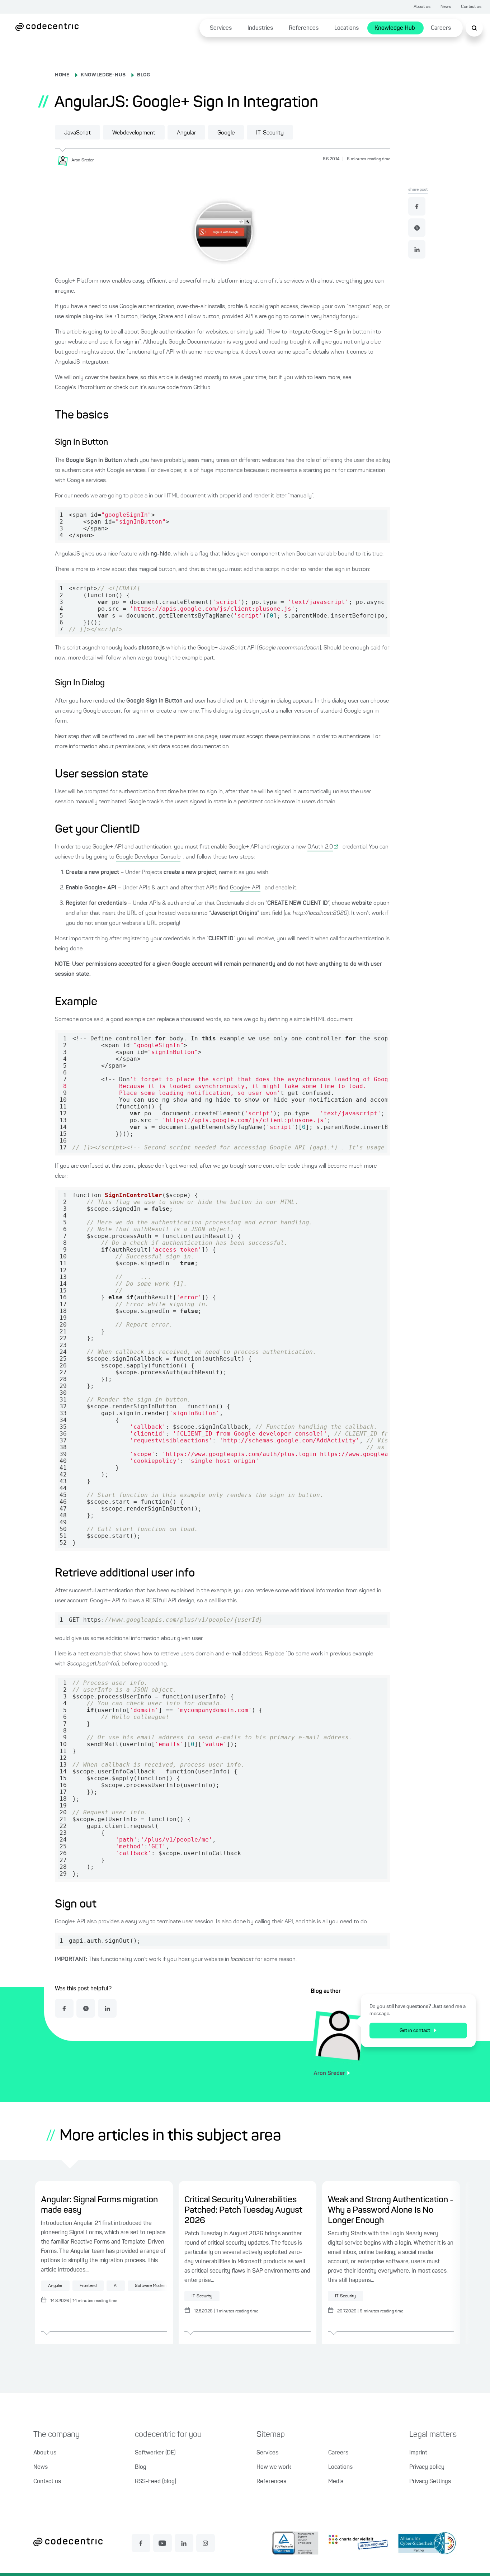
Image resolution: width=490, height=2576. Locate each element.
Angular (186, 133)
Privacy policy (427, 2467)
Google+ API (245, 888)
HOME (62, 75)
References (304, 28)
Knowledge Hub (395, 28)
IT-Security (270, 133)
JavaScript (77, 133)
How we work (274, 2467)
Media (336, 2482)
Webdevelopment (134, 133)
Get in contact (415, 2031)
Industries (260, 28)
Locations (347, 28)
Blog (141, 2467)
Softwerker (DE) (155, 2453)
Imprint (418, 2453)
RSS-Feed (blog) (156, 2482)
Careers (441, 28)
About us (422, 7)
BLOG (144, 75)
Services (221, 28)
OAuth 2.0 (320, 847)
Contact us (471, 7)
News (446, 7)
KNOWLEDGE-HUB (103, 75)
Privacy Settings (430, 2482)
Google (226, 133)
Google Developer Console (148, 857)
